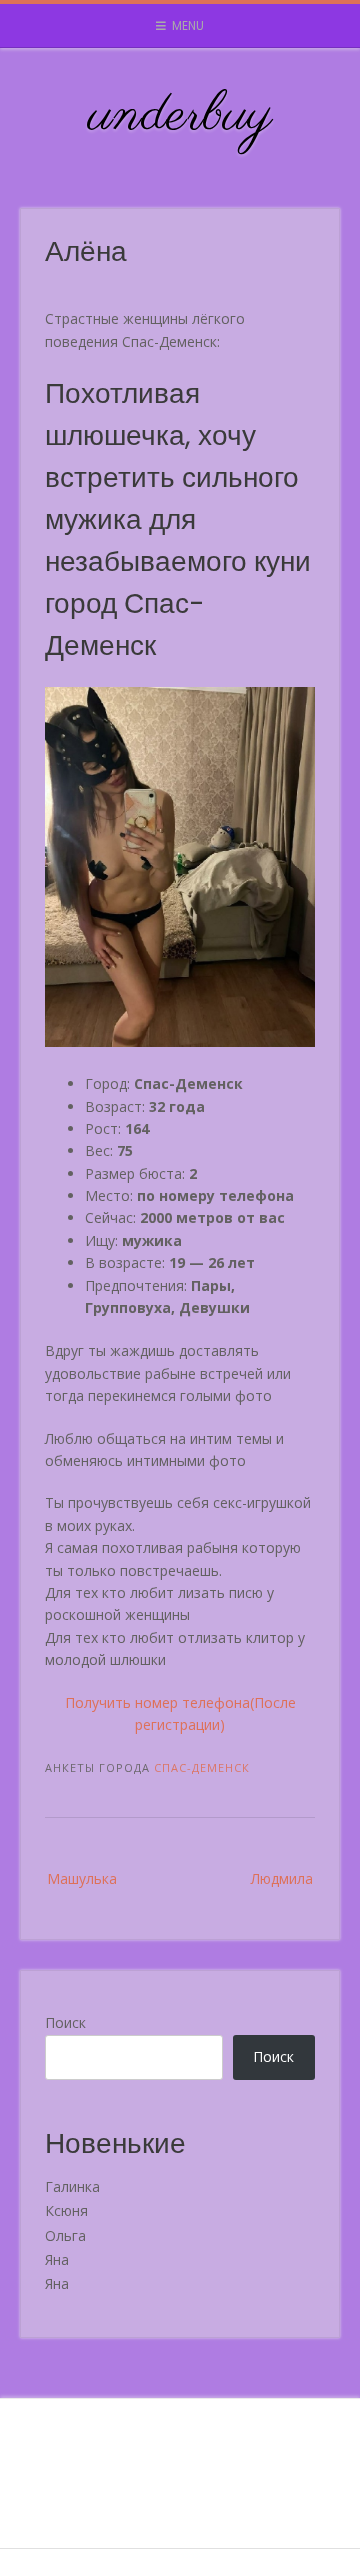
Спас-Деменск (202, 1767)
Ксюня (66, 2210)
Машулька (82, 1878)
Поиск (65, 2022)
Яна (57, 2259)
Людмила (282, 1878)
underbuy (180, 116)
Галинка (72, 2186)
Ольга (65, 2235)
